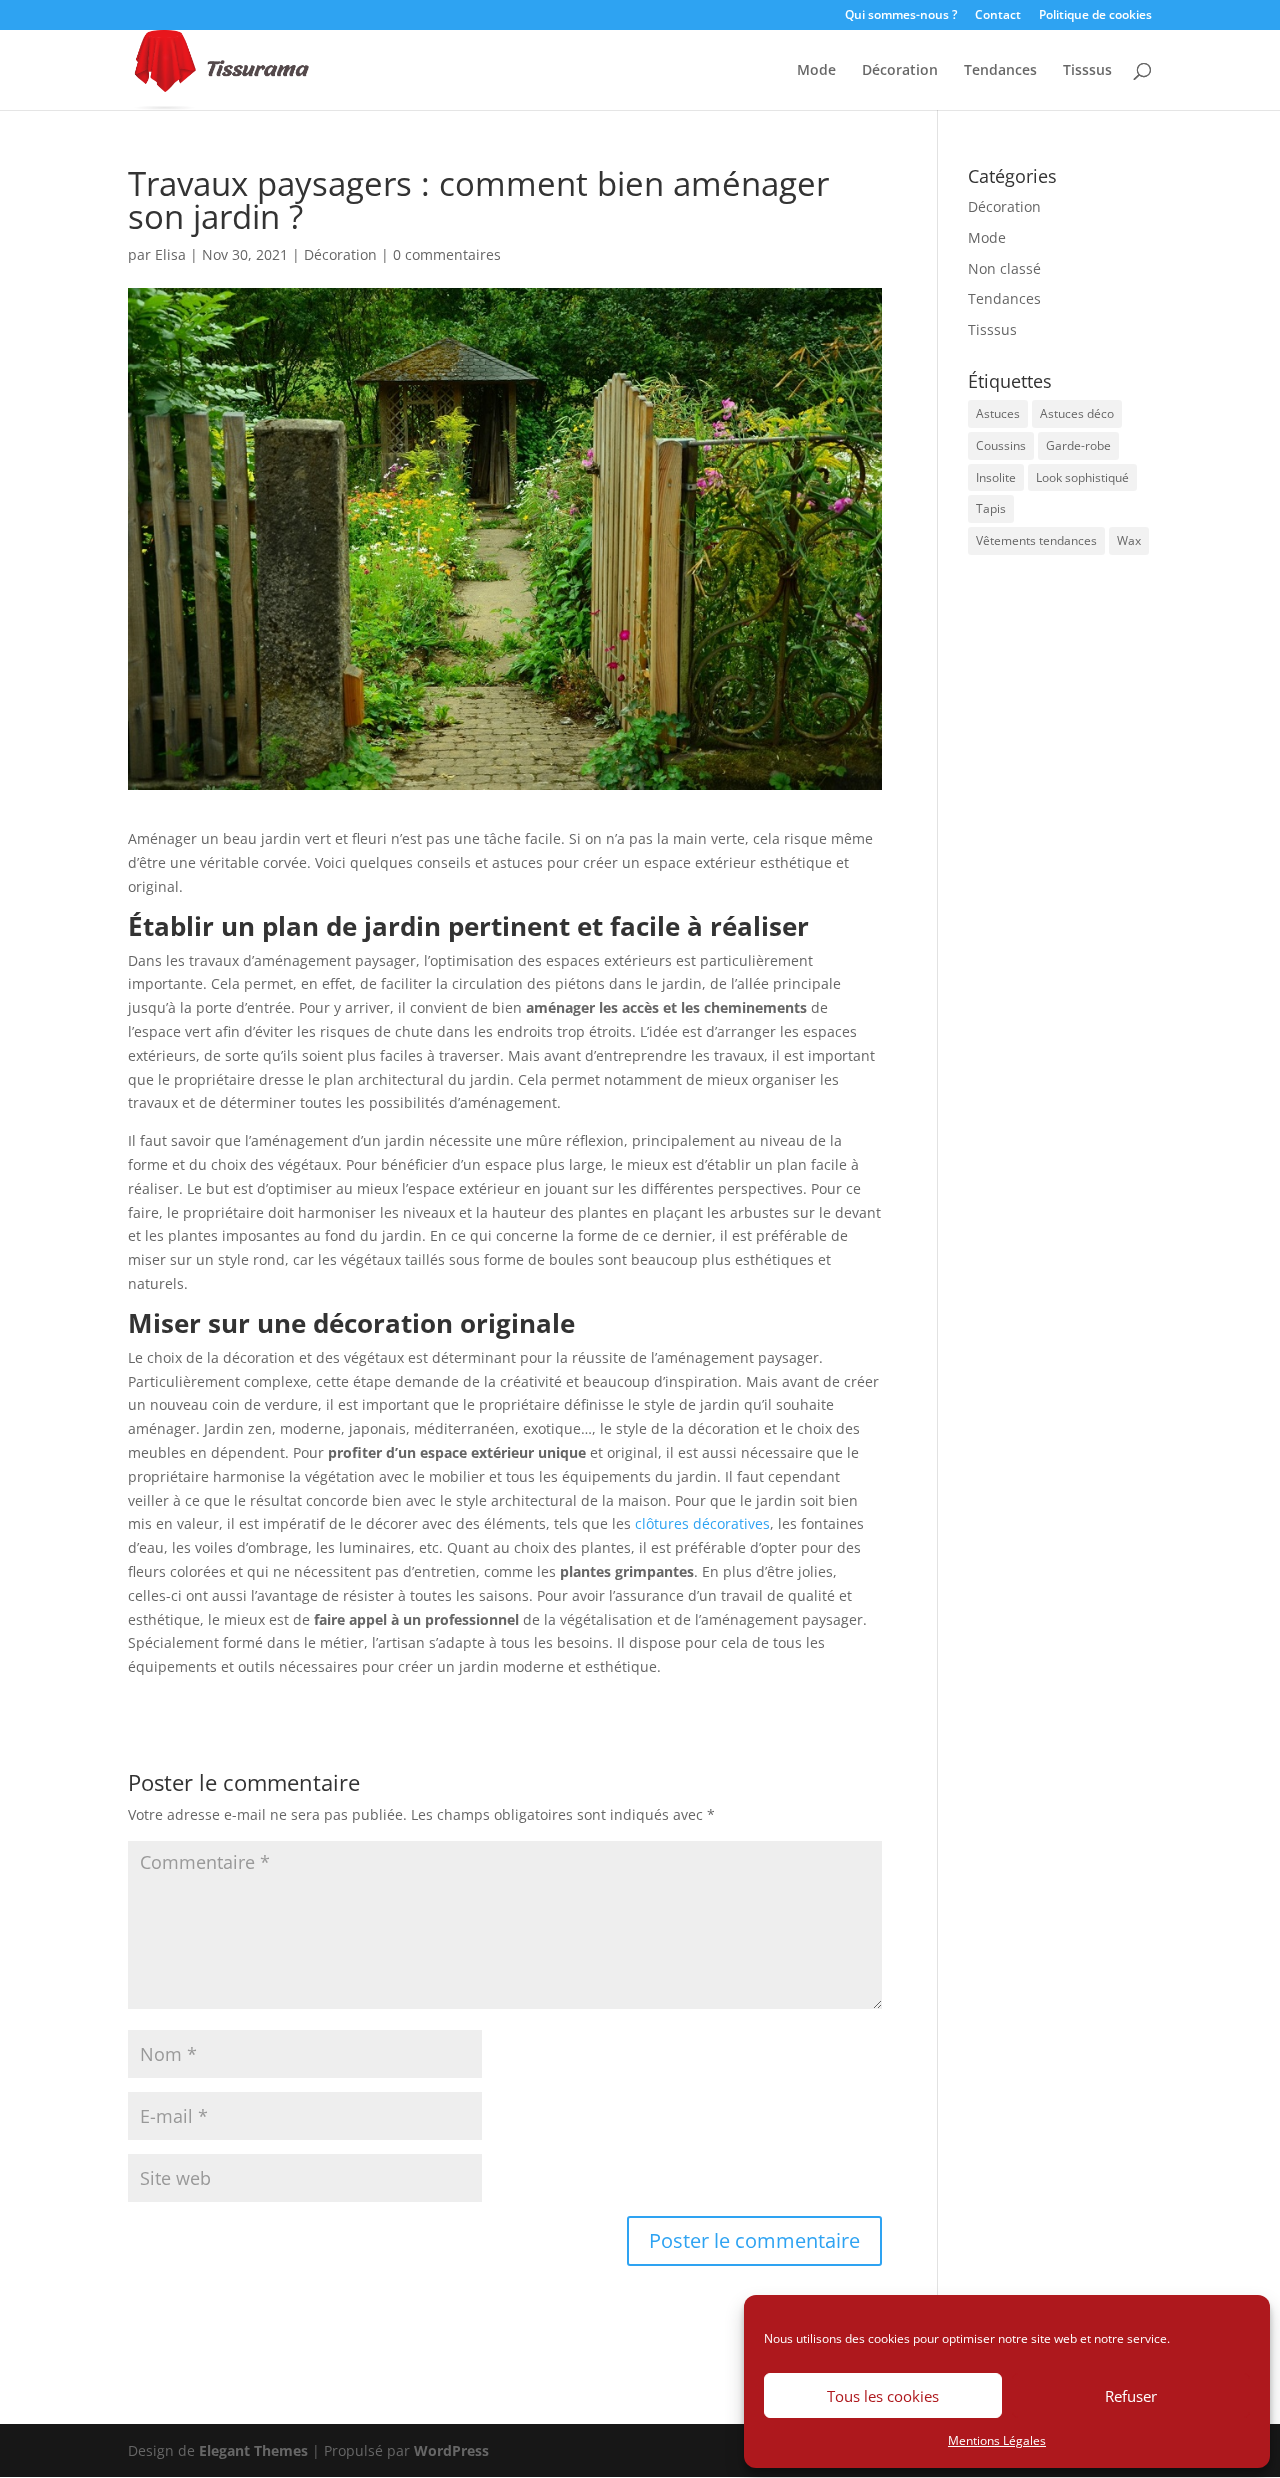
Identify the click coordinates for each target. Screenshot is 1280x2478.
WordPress (451, 2450)
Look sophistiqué (1082, 477)
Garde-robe (1078, 445)
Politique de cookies (1095, 16)
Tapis (991, 508)
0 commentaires (447, 254)
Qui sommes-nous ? (901, 16)
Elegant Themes (253, 2450)
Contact (998, 16)
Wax (1129, 540)
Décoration (900, 71)
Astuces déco (1077, 413)
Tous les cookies (883, 2396)
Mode (816, 71)
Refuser (1131, 2396)
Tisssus (1087, 71)
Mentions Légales (997, 2440)
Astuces (998, 413)
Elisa (170, 254)
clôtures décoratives (702, 1523)
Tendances (1000, 71)
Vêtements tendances (1036, 540)
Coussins (1001, 445)
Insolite (996, 477)
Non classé (1004, 268)
